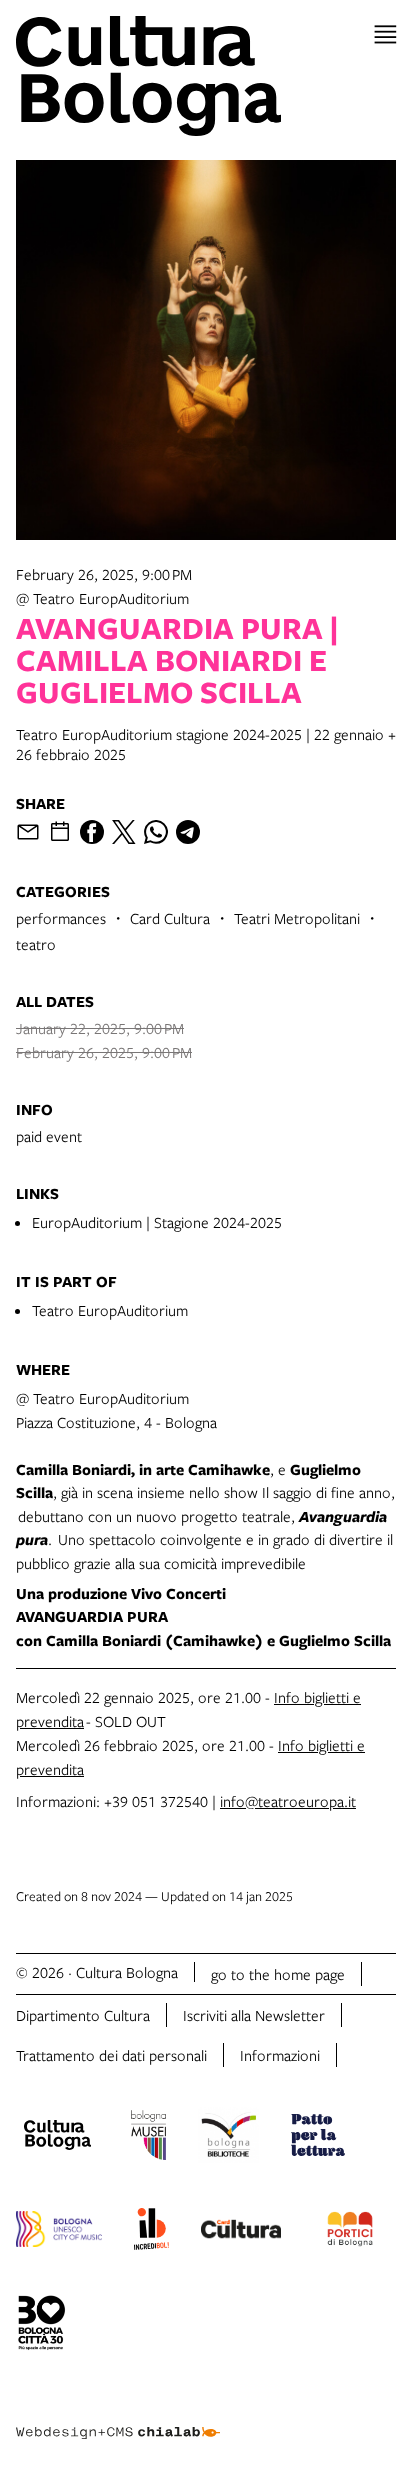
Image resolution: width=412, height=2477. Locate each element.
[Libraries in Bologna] (228, 2138)
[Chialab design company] (118, 2417)
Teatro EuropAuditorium (110, 1310)
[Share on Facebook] (92, 832)
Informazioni (280, 2055)
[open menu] (385, 34)
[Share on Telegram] (188, 832)
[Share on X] (124, 832)
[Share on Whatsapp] (156, 832)
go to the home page (278, 1974)
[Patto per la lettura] (318, 2138)
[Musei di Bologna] (148, 2138)
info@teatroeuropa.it (288, 1801)
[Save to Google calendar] (60, 832)
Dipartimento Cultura (83, 2015)
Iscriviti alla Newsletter (254, 2015)
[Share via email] (28, 832)
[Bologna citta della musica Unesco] (59, 2232)
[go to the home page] (206, 76)
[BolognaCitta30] (42, 2326)
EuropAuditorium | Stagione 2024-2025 (157, 1222)
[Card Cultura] (241, 2232)
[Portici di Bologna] (350, 2232)
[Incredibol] (151, 2232)
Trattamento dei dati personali (111, 2055)
